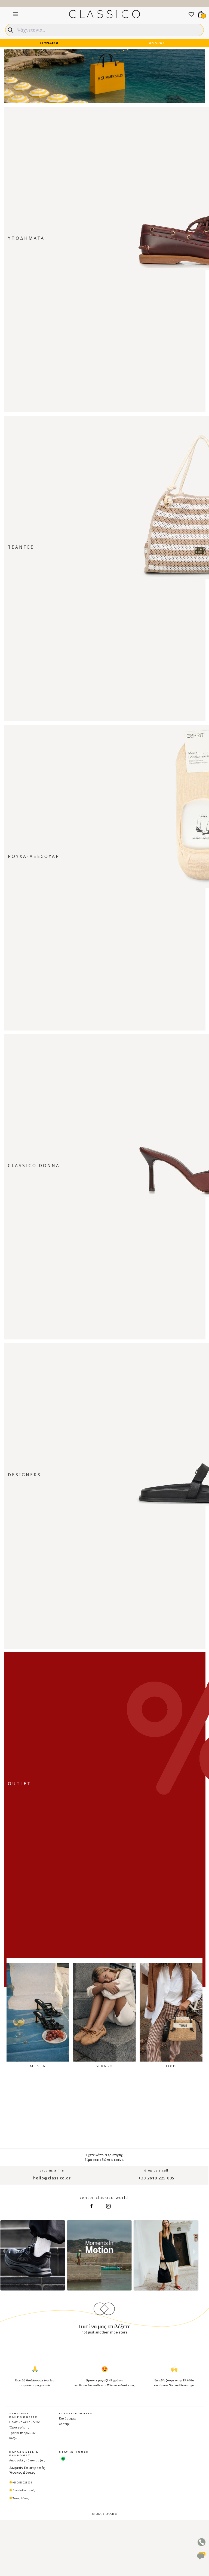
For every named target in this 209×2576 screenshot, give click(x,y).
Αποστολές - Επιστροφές (27, 2460)
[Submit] (11, 29)
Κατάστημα (67, 2418)
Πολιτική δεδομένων (24, 2422)
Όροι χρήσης (19, 2427)
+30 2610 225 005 (156, 2178)
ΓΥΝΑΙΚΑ (50, 43)
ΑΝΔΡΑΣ (157, 43)
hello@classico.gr (52, 2178)
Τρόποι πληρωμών (22, 2433)
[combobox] (104, 30)
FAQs (13, 2438)
